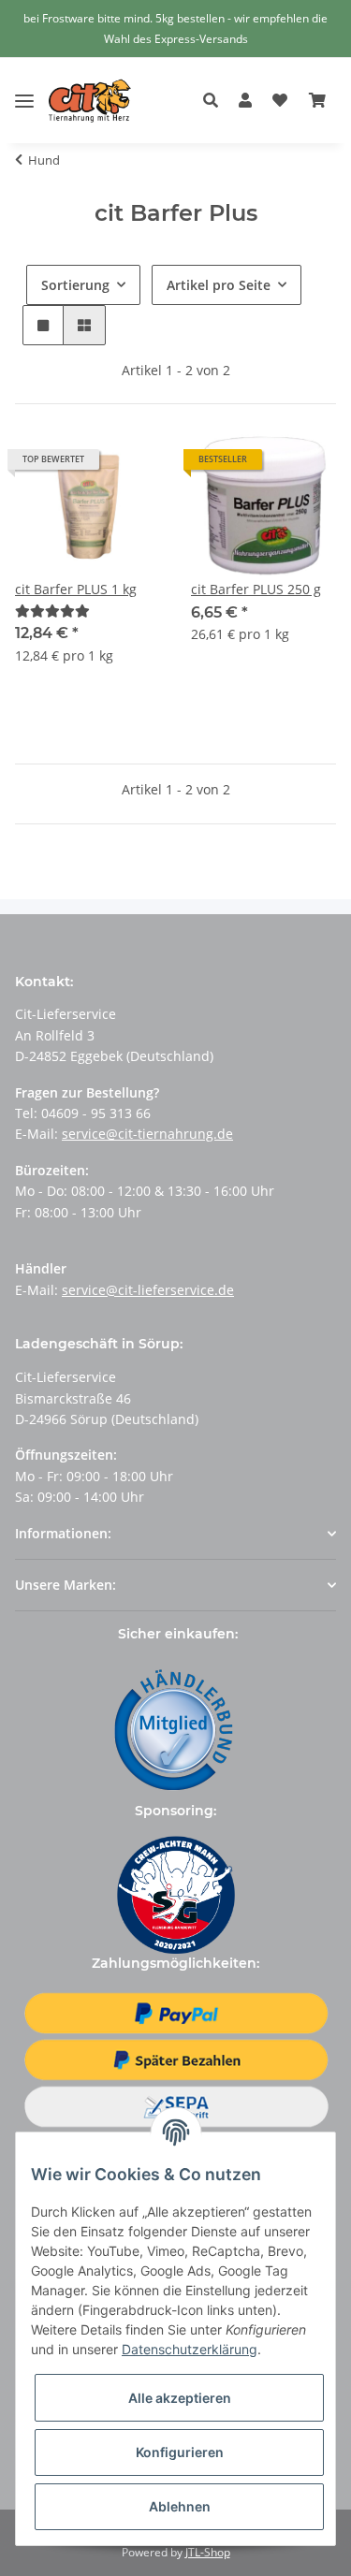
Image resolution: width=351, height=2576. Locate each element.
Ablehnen (180, 2506)
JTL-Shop (208, 2552)
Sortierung (75, 285)
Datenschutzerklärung (190, 2349)
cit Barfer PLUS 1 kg (76, 589)
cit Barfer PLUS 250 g (256, 589)
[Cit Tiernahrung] (90, 101)
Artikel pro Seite (219, 285)
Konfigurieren (180, 2452)
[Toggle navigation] (24, 87)
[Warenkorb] (317, 101)
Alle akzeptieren (180, 2398)
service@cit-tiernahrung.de (147, 1134)
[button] (216, 101)
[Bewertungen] (52, 611)
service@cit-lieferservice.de (148, 1290)
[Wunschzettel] (280, 101)
